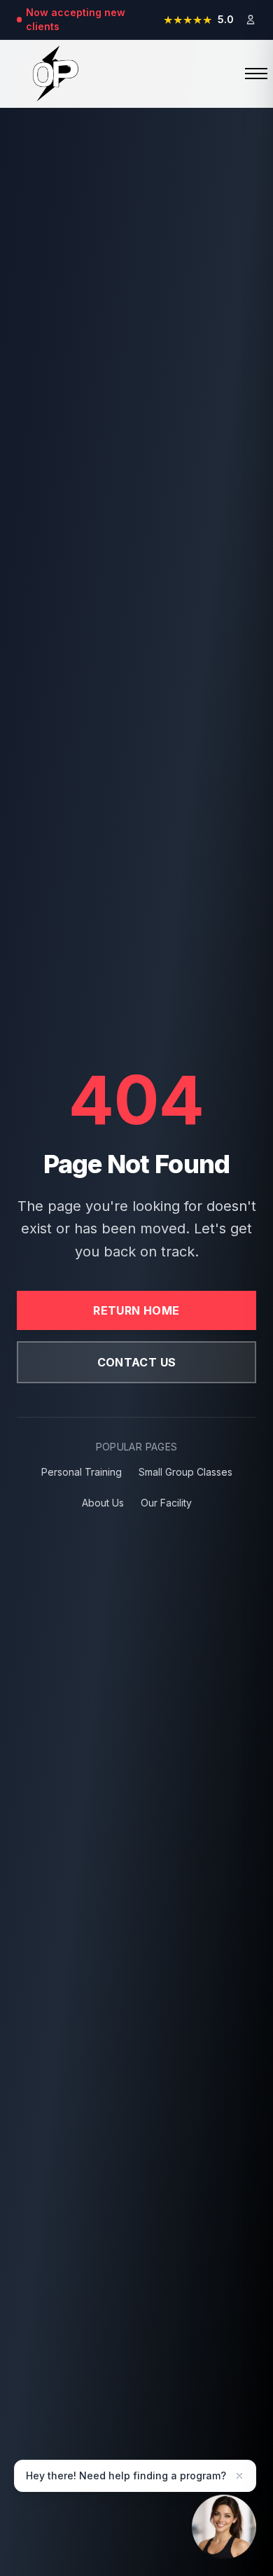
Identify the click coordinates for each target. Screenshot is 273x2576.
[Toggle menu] (245, 74)
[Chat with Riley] (224, 2523)
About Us (103, 1503)
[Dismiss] (239, 2476)
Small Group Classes (185, 1472)
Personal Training (82, 1472)
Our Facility (166, 1503)
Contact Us (137, 1362)
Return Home (136, 1310)
